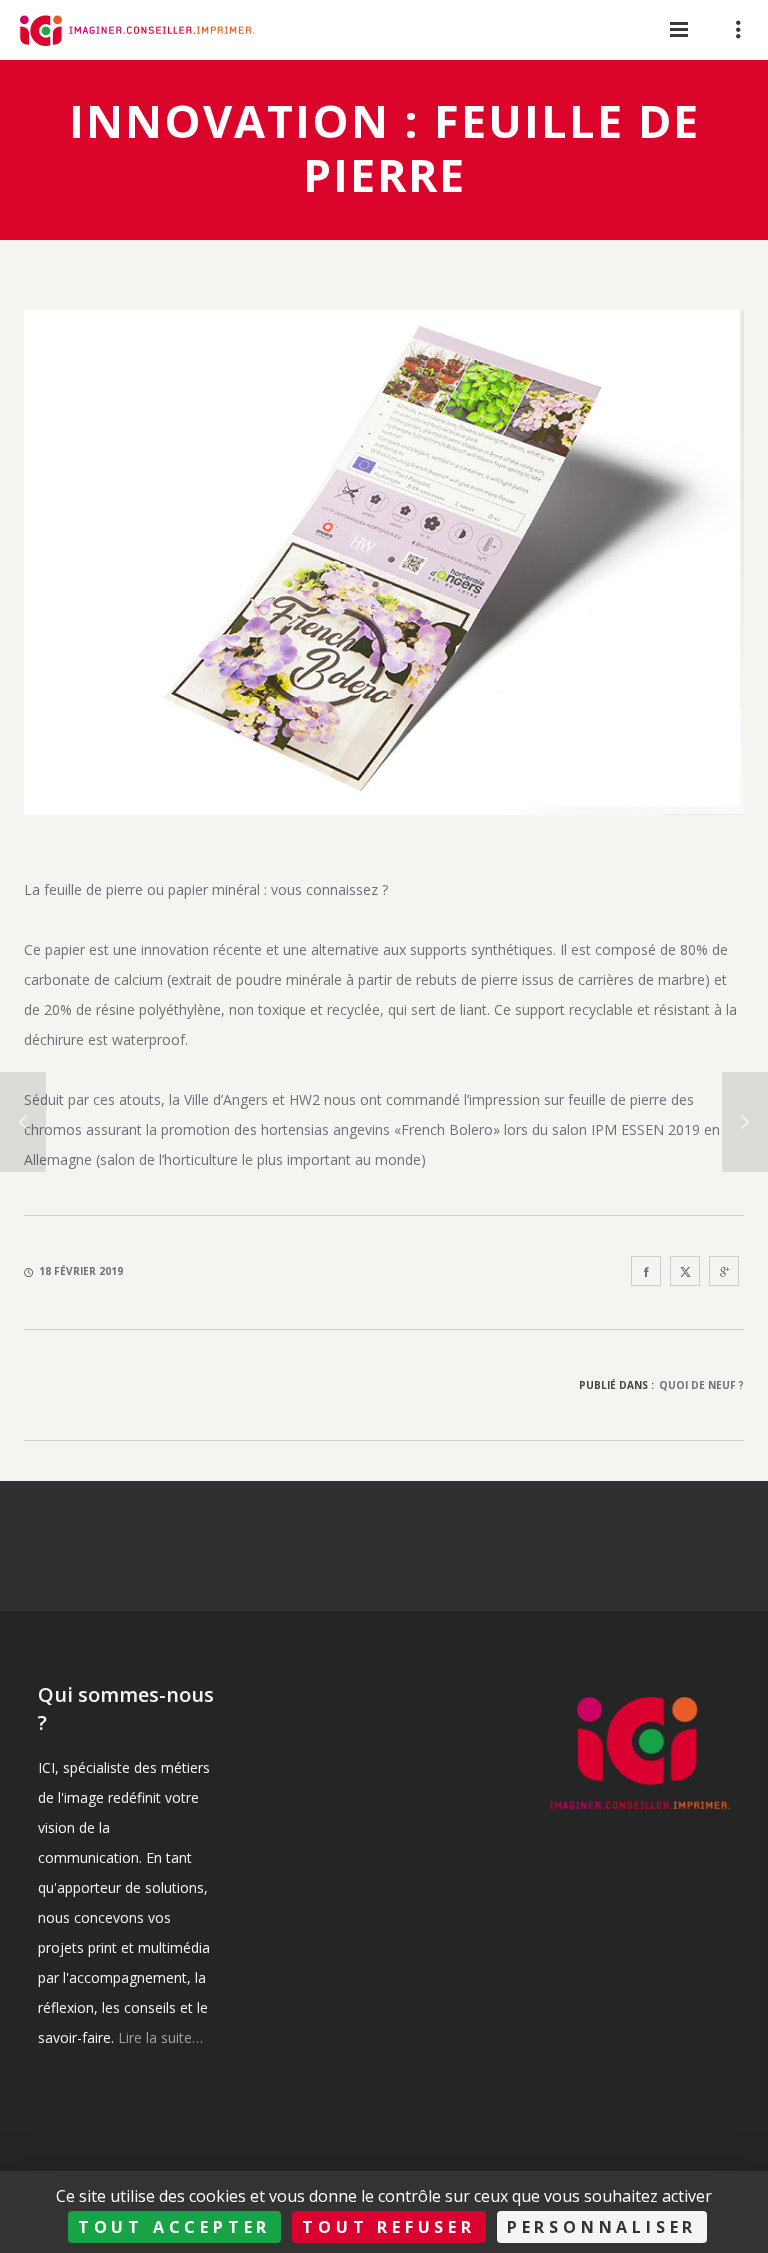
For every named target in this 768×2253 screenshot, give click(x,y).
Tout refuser (389, 2227)
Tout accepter (174, 2227)
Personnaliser (602, 2227)
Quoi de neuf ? (701, 1385)
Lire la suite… (160, 2037)
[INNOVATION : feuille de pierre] (646, 1271)
